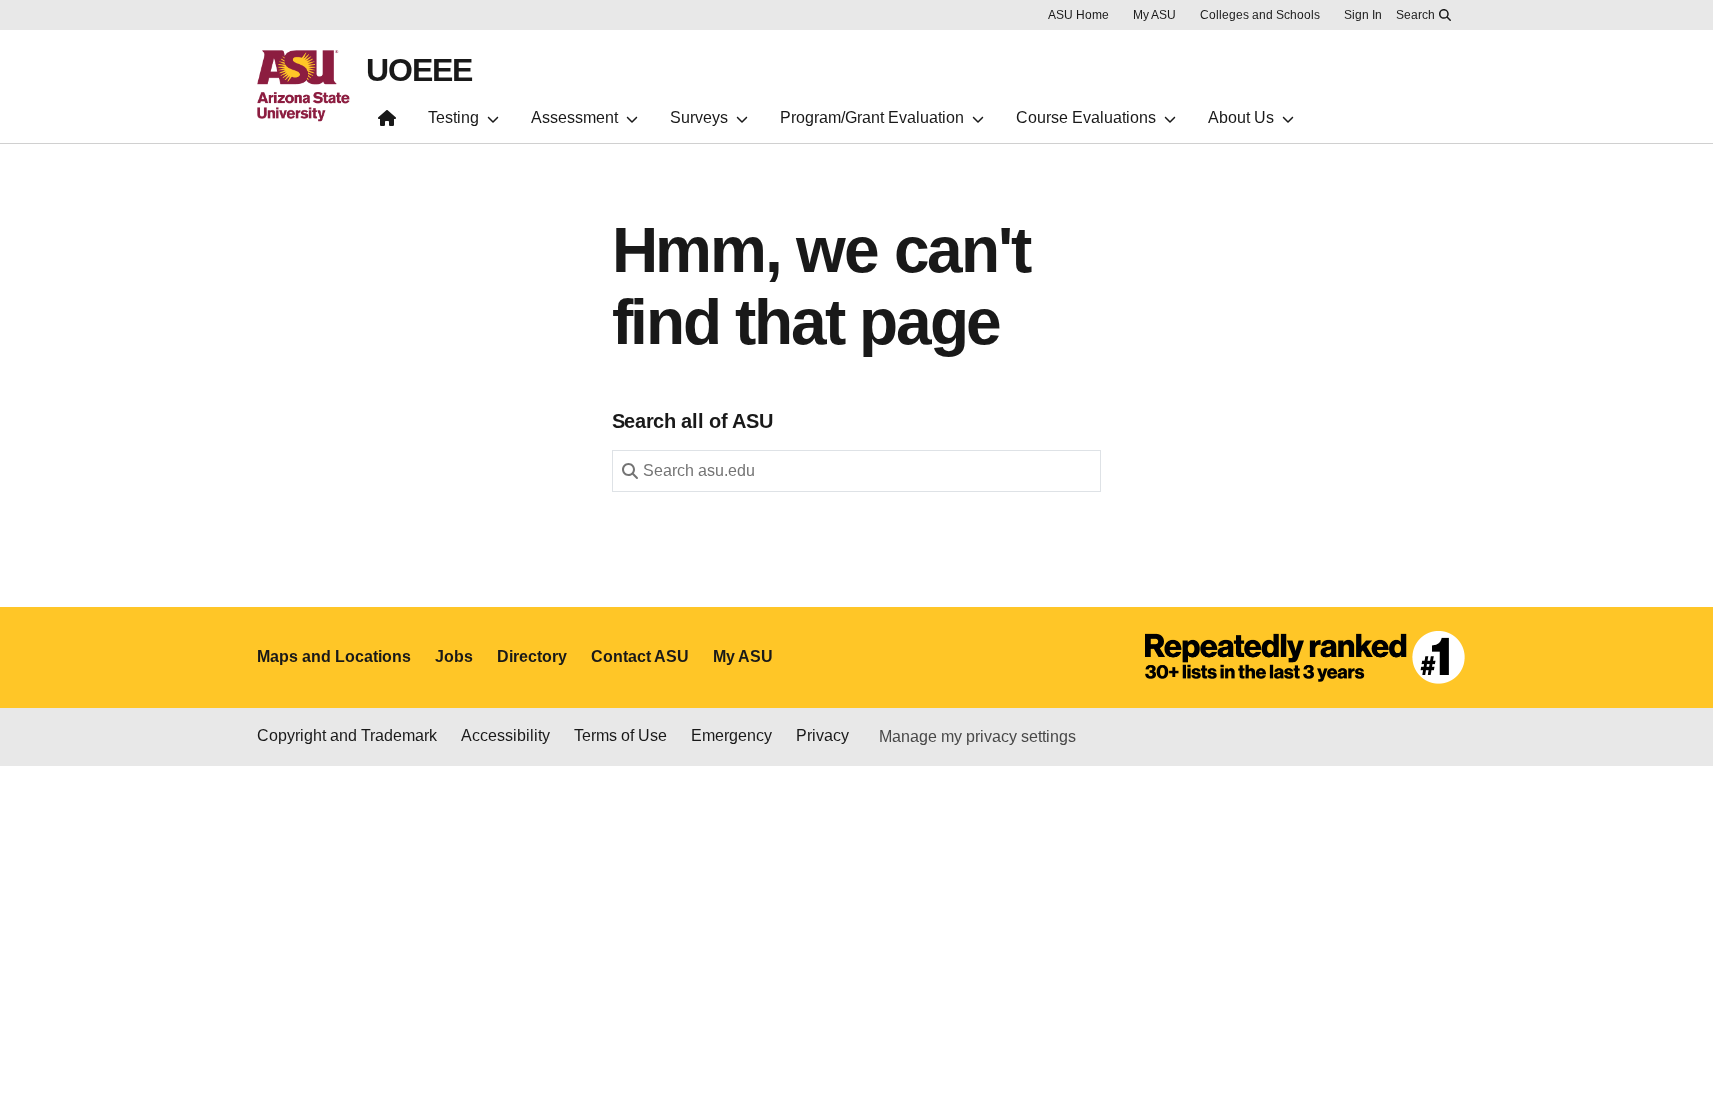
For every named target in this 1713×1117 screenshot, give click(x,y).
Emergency (731, 735)
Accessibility (505, 735)
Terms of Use (620, 735)
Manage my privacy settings (977, 736)
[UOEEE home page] (387, 122)
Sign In (1363, 15)
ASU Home (1078, 15)
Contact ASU (640, 656)
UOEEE (419, 70)
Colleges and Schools (1260, 15)
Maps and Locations (334, 656)
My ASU (1154, 15)
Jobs (454, 656)
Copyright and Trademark (347, 735)
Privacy (822, 735)
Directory (532, 656)
